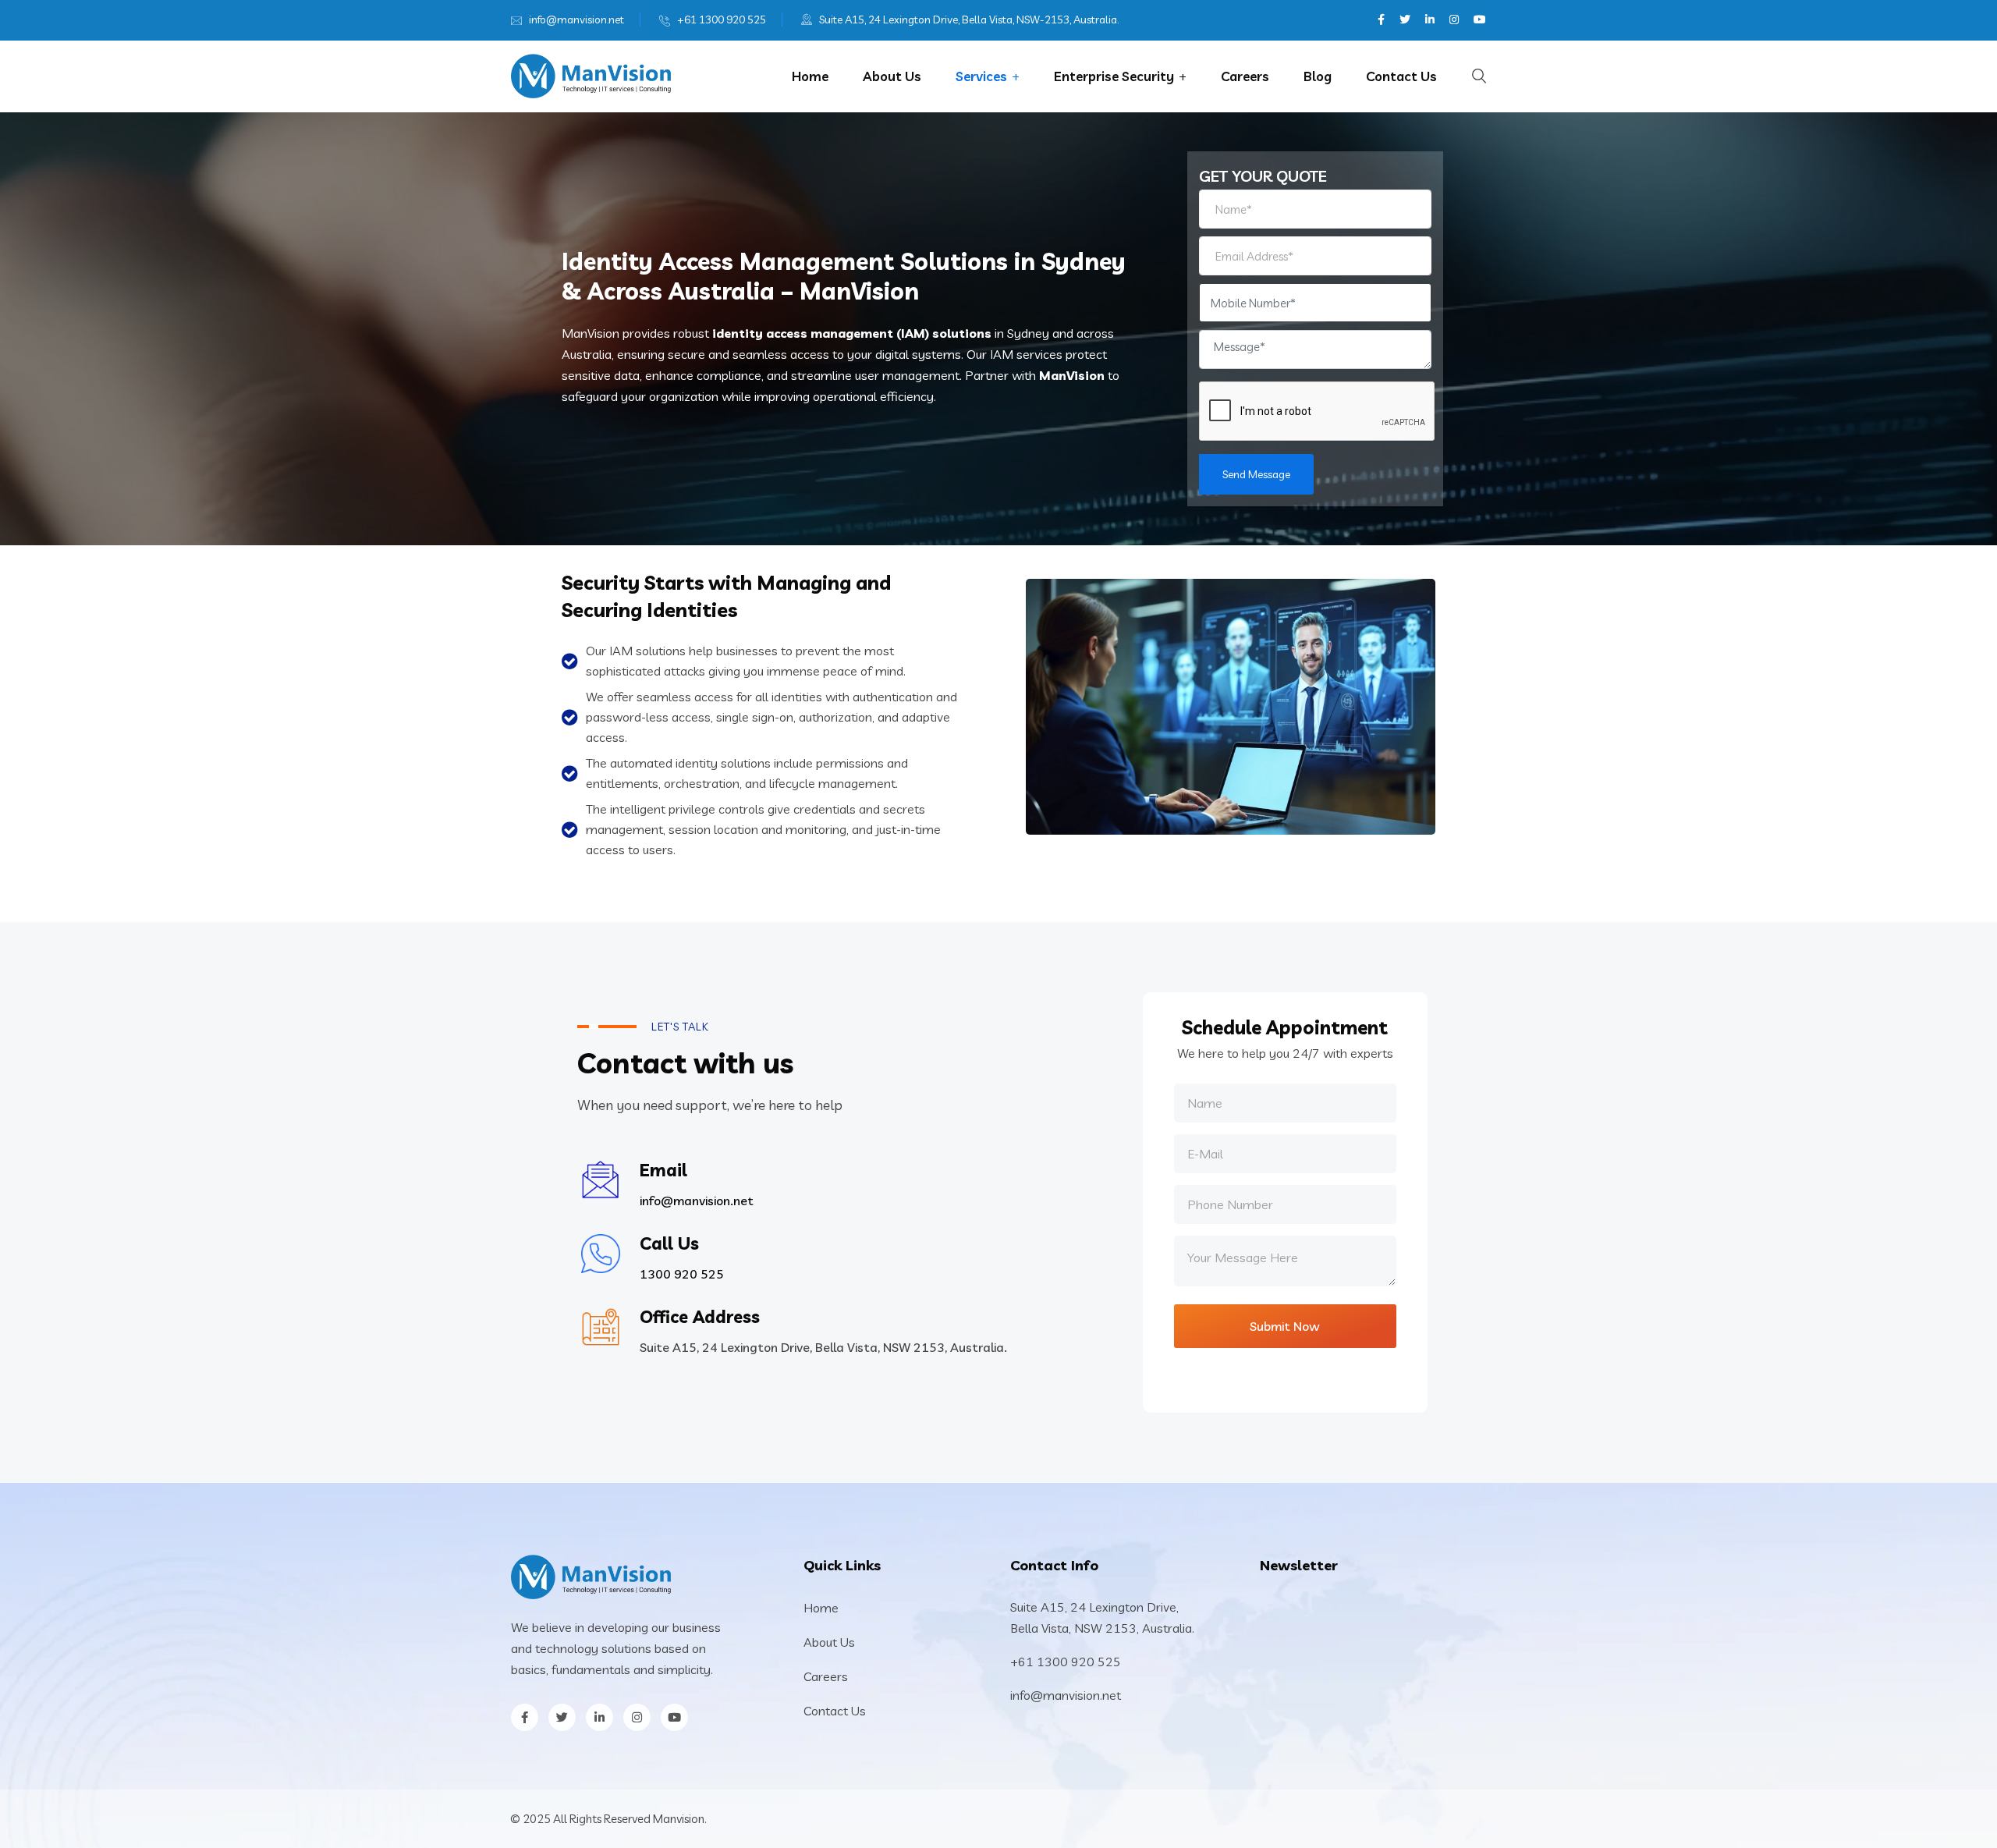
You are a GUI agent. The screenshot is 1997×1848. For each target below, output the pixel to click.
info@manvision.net (576, 20)
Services (981, 76)
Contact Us (1401, 76)
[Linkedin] (1430, 20)
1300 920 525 (682, 1274)
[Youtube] (1480, 20)
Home (810, 76)
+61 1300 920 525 (722, 20)
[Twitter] (1405, 20)
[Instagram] (1454, 20)
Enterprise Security (1114, 76)
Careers (1245, 76)
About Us (892, 76)
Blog (1318, 76)
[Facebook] (1381, 20)
